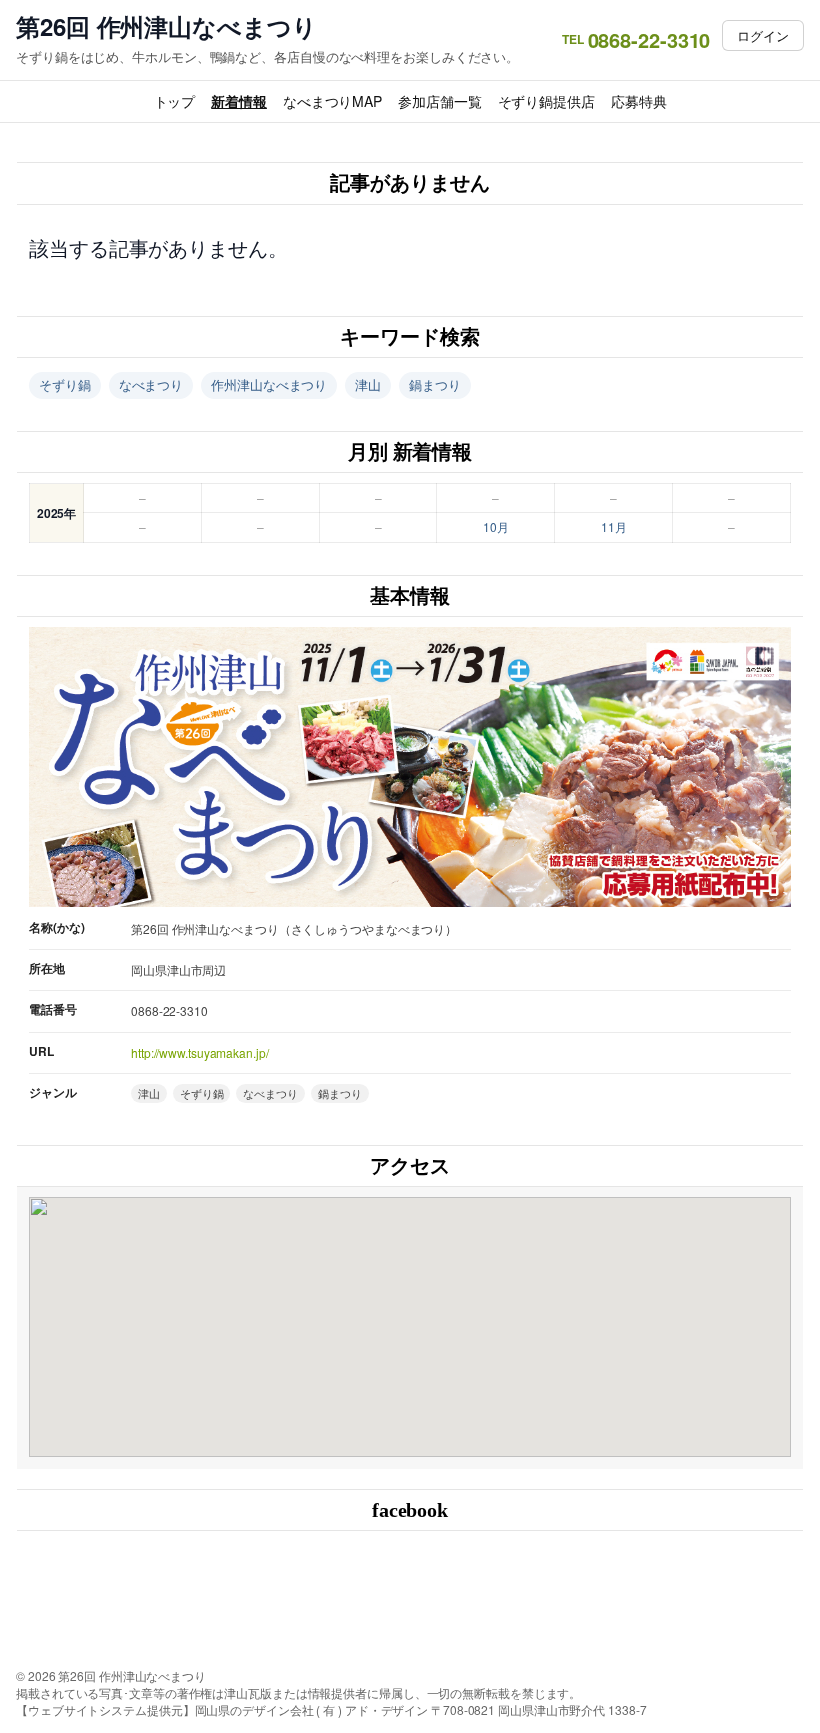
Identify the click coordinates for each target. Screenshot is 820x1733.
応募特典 (639, 101)
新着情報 (239, 101)
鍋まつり (435, 384)
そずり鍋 (65, 384)
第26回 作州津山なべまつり (166, 26)
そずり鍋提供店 (546, 101)
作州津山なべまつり (269, 384)
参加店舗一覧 (439, 101)
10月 (496, 526)
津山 (368, 384)
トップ (175, 101)
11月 (614, 526)
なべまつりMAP (332, 101)
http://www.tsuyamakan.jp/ (200, 1052)
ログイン (763, 35)
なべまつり (151, 384)
